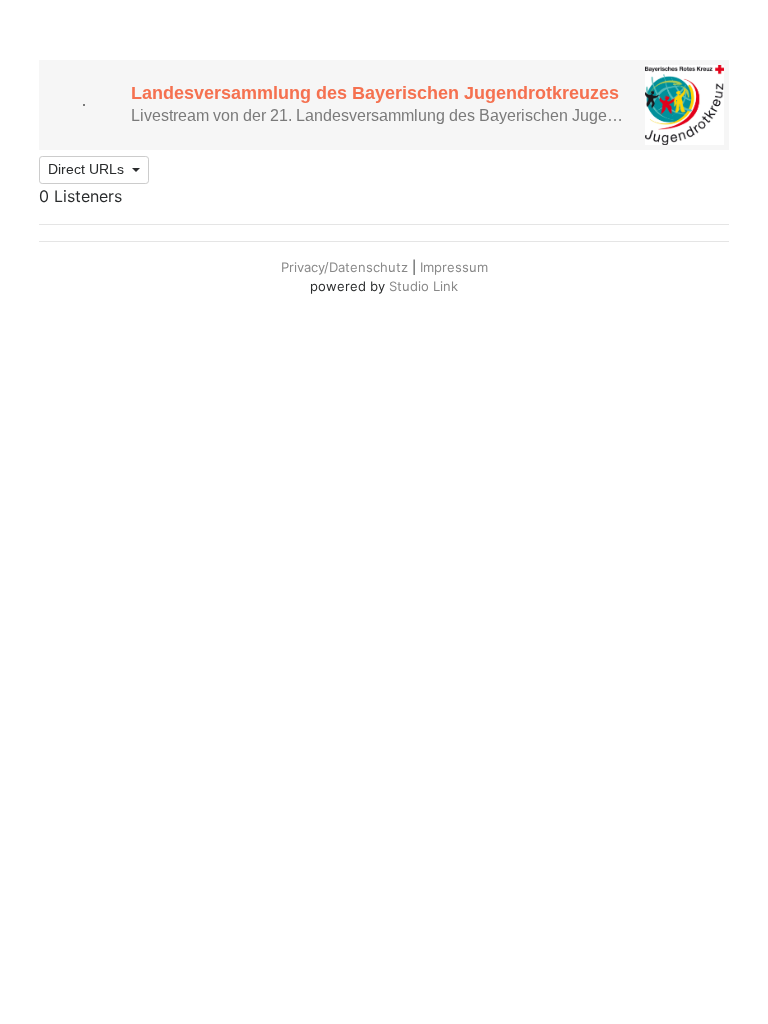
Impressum (454, 267)
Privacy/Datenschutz (344, 267)
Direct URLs (88, 169)
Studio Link (423, 286)
